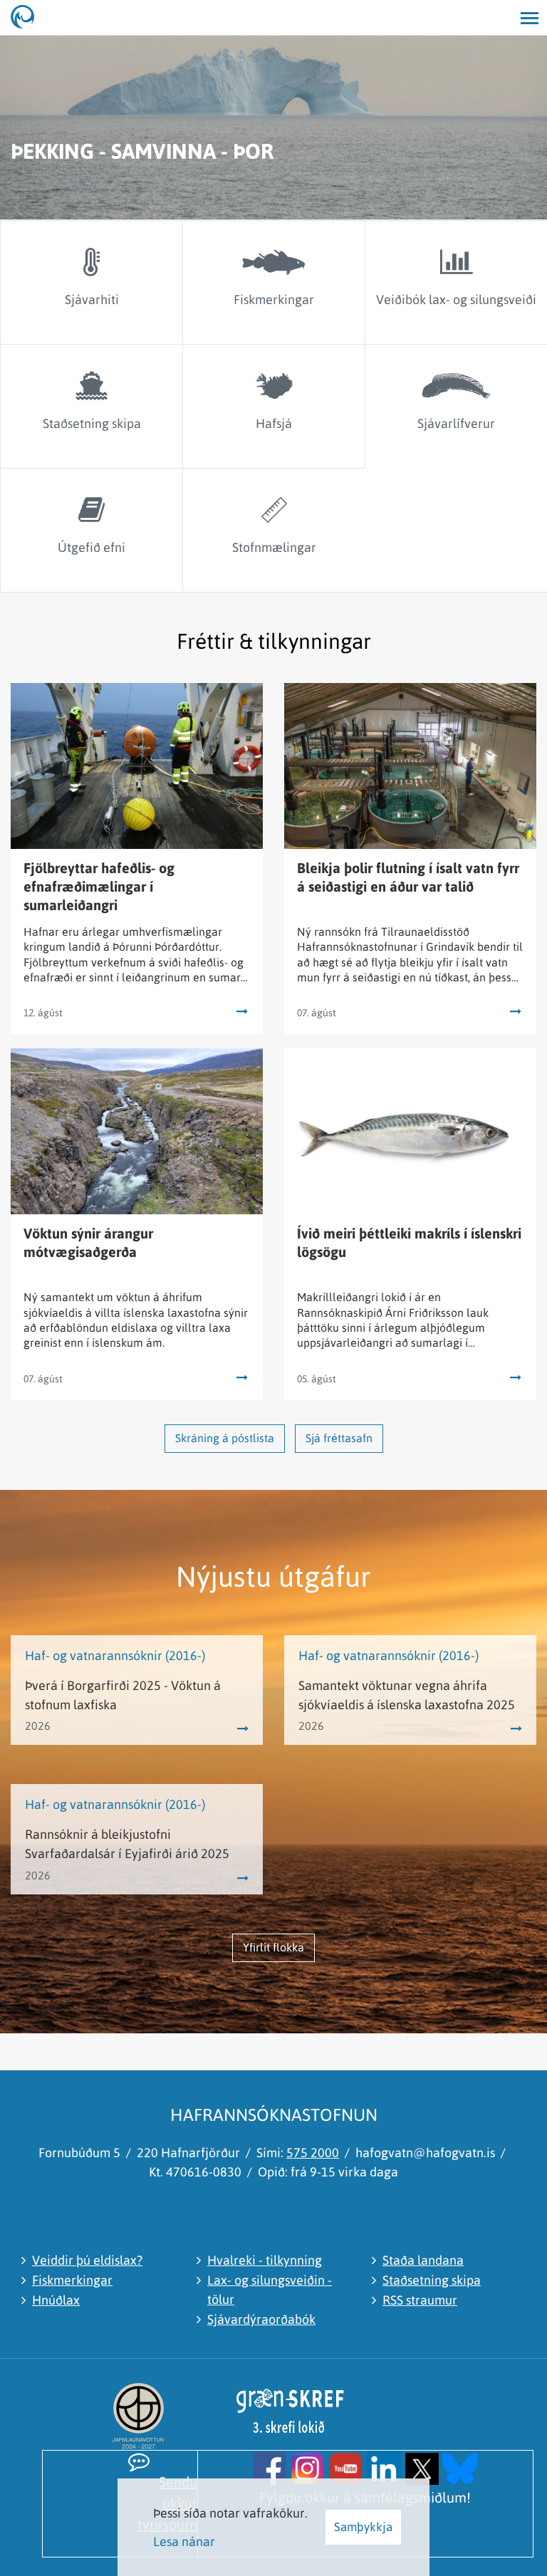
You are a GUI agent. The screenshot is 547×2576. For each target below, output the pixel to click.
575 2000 (313, 2153)
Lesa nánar (184, 2541)
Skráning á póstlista (225, 1438)
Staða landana (423, 2260)
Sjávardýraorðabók (261, 2319)
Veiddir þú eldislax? (87, 2260)
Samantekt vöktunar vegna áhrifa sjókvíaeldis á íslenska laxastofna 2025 (407, 1695)
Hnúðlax (56, 2300)
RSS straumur (420, 2300)
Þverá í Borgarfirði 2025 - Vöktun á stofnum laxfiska (123, 1695)
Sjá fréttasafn (339, 1438)
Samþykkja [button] (363, 2527)
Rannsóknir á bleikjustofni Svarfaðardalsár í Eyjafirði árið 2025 (127, 1844)
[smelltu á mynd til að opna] (270, 2467)
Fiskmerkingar (72, 2280)
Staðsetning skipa (432, 2280)
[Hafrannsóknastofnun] (28, 18)
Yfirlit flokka (273, 1947)
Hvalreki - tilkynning (265, 2260)
